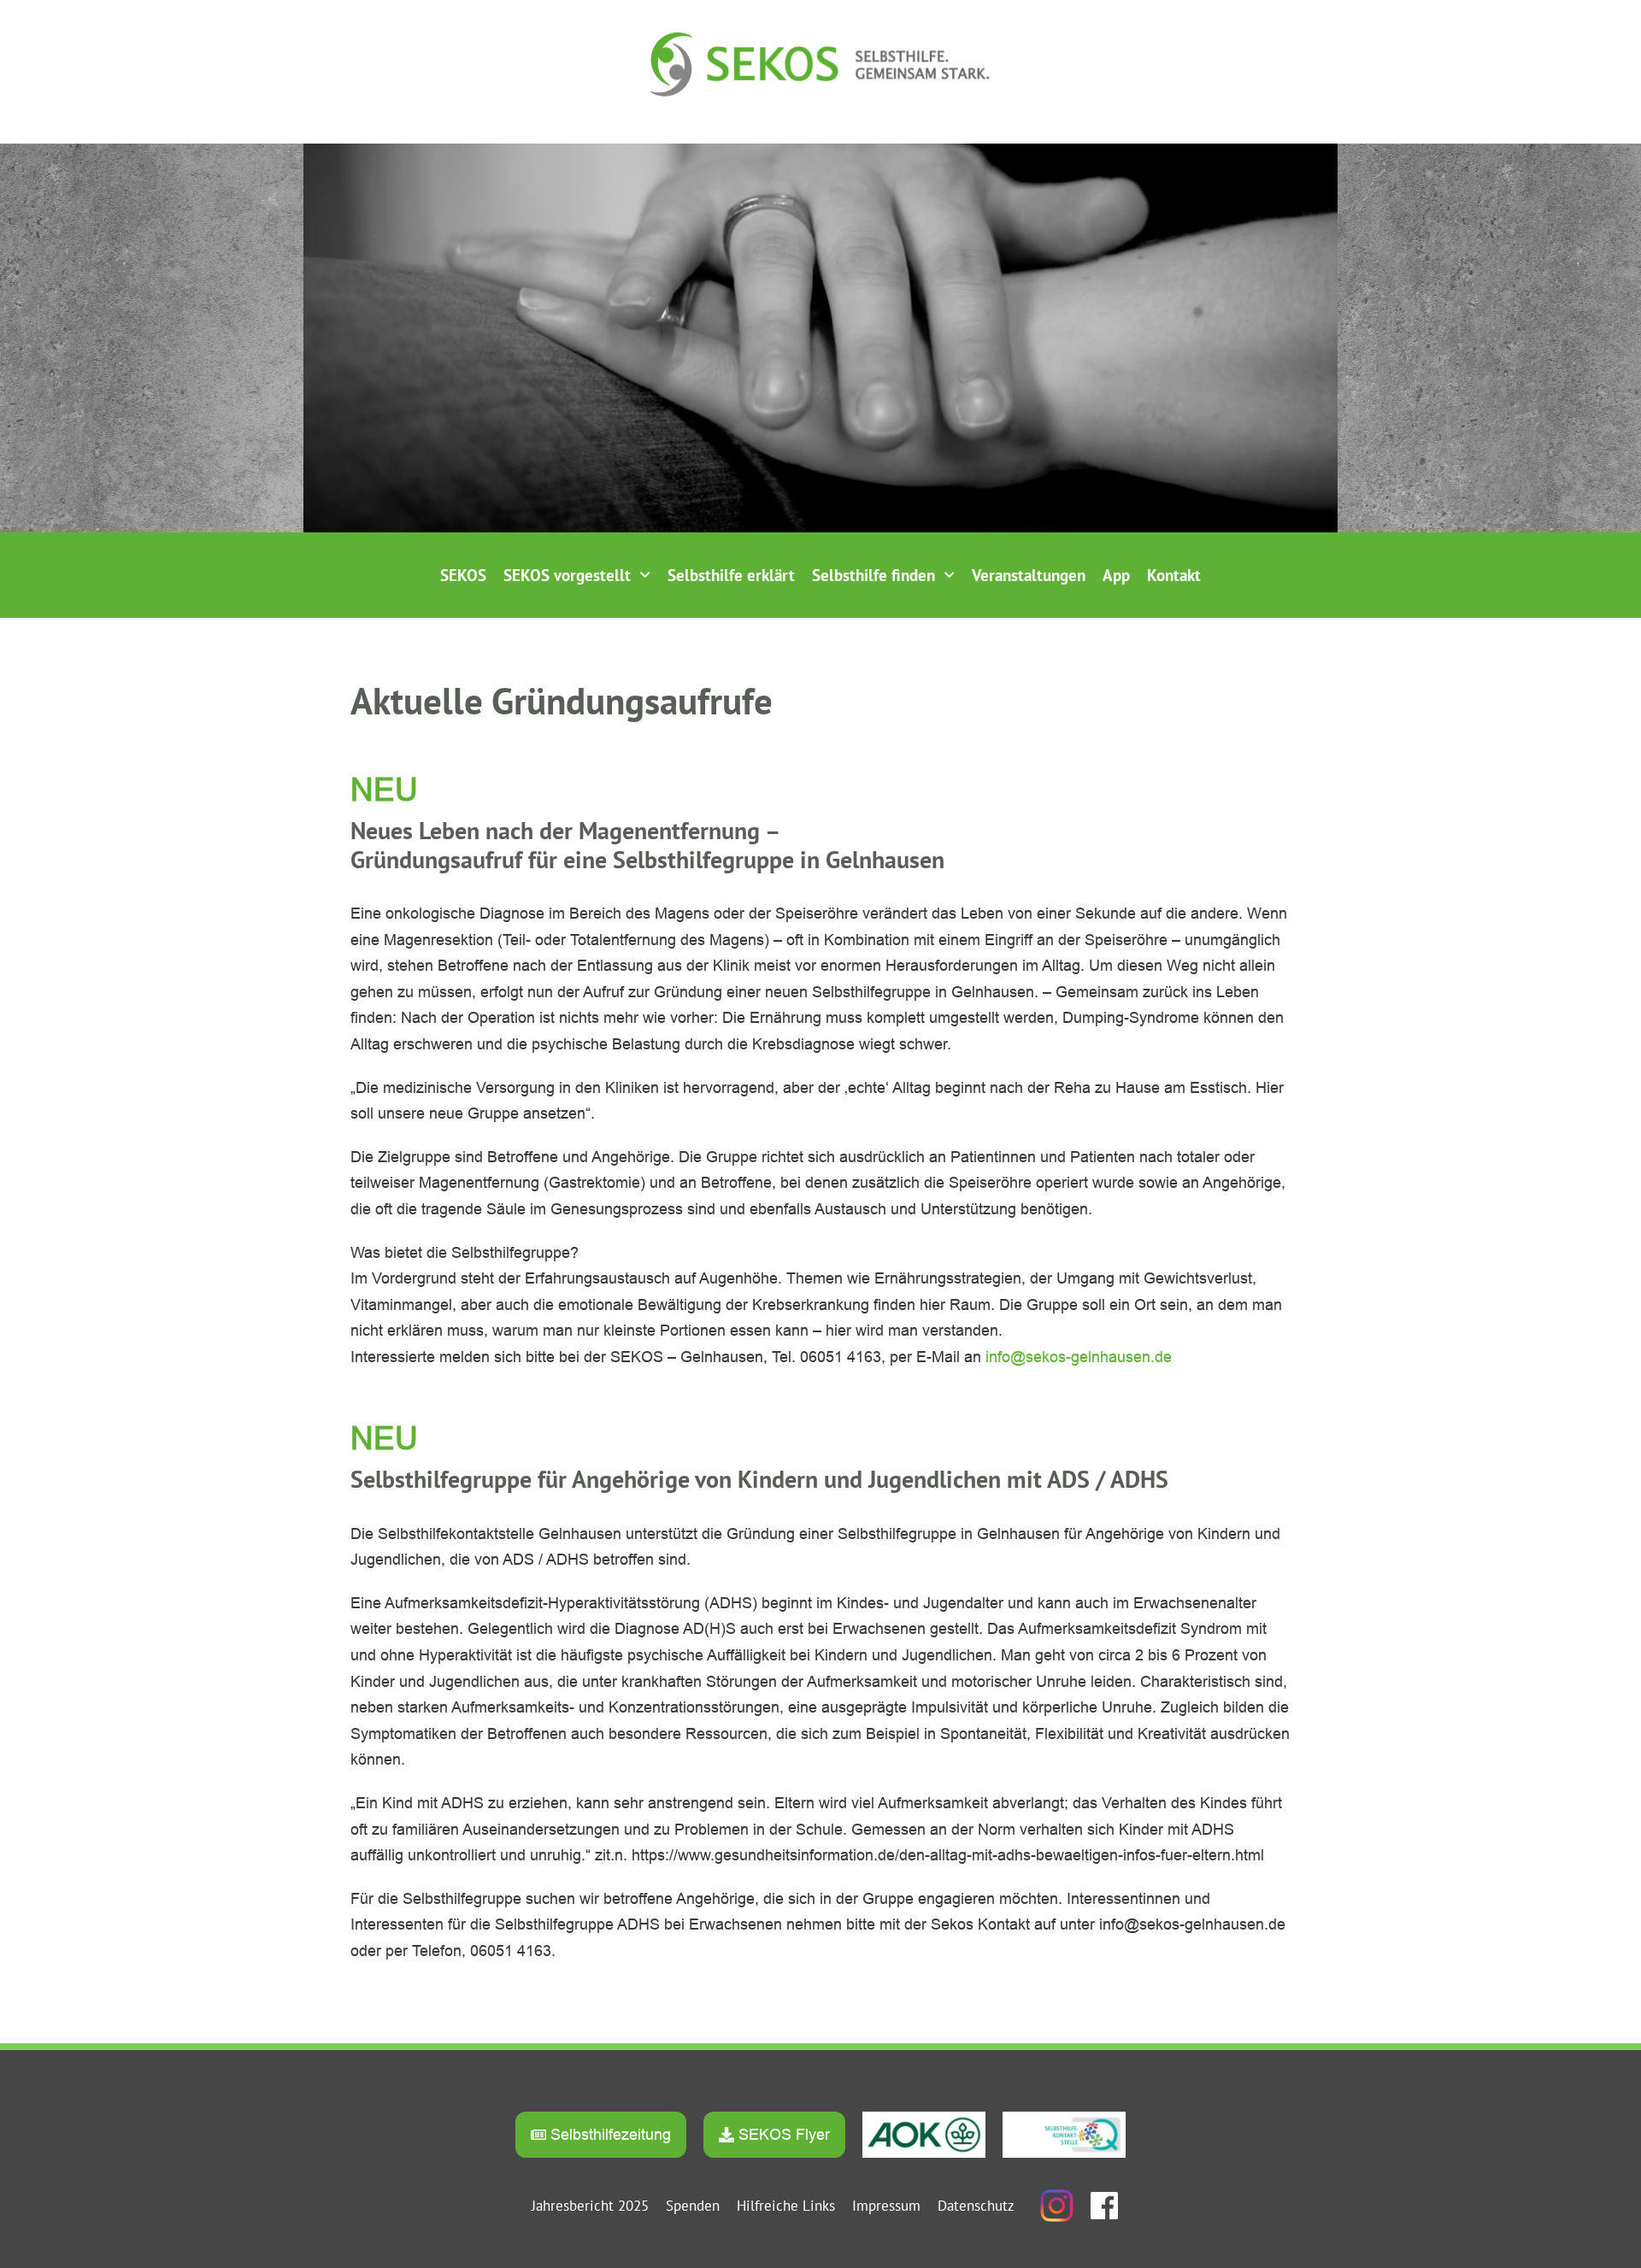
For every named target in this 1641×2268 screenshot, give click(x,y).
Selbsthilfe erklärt (731, 575)
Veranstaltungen (1029, 575)
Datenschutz (976, 2206)
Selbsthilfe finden (873, 575)
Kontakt (1174, 575)
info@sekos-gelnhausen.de (1079, 1357)
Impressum (886, 2206)
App (1116, 575)
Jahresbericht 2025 (590, 2206)
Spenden (693, 2206)
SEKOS (463, 575)
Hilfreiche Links (786, 2206)
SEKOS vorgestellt (567, 575)
